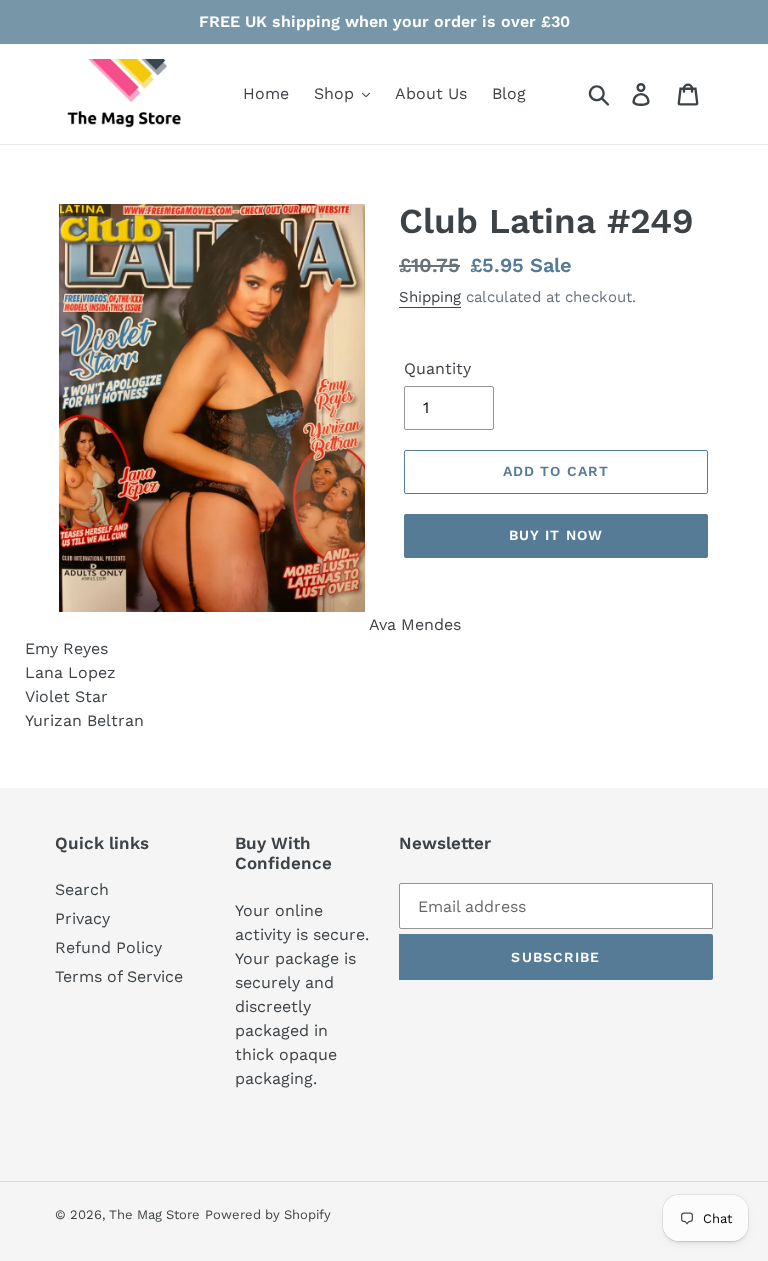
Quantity (437, 368)
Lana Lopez (70, 672)
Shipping (430, 297)
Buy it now (556, 535)
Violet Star (66, 696)
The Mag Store (154, 1214)
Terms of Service (119, 976)
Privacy (82, 918)
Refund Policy (108, 947)
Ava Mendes (415, 624)
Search (82, 889)
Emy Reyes (66, 648)
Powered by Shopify (268, 1214)
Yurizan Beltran (84, 720)
